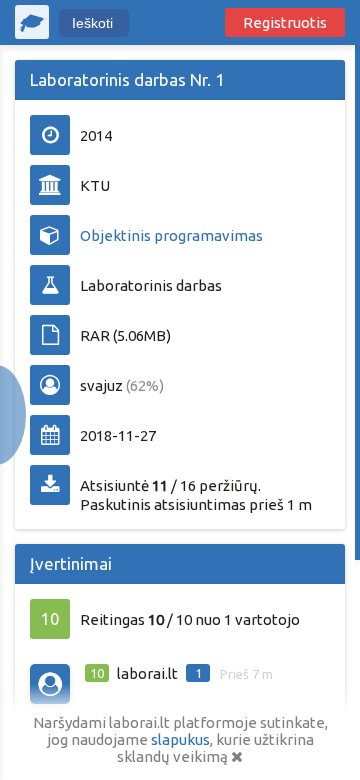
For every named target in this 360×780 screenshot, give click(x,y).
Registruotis (285, 22)
